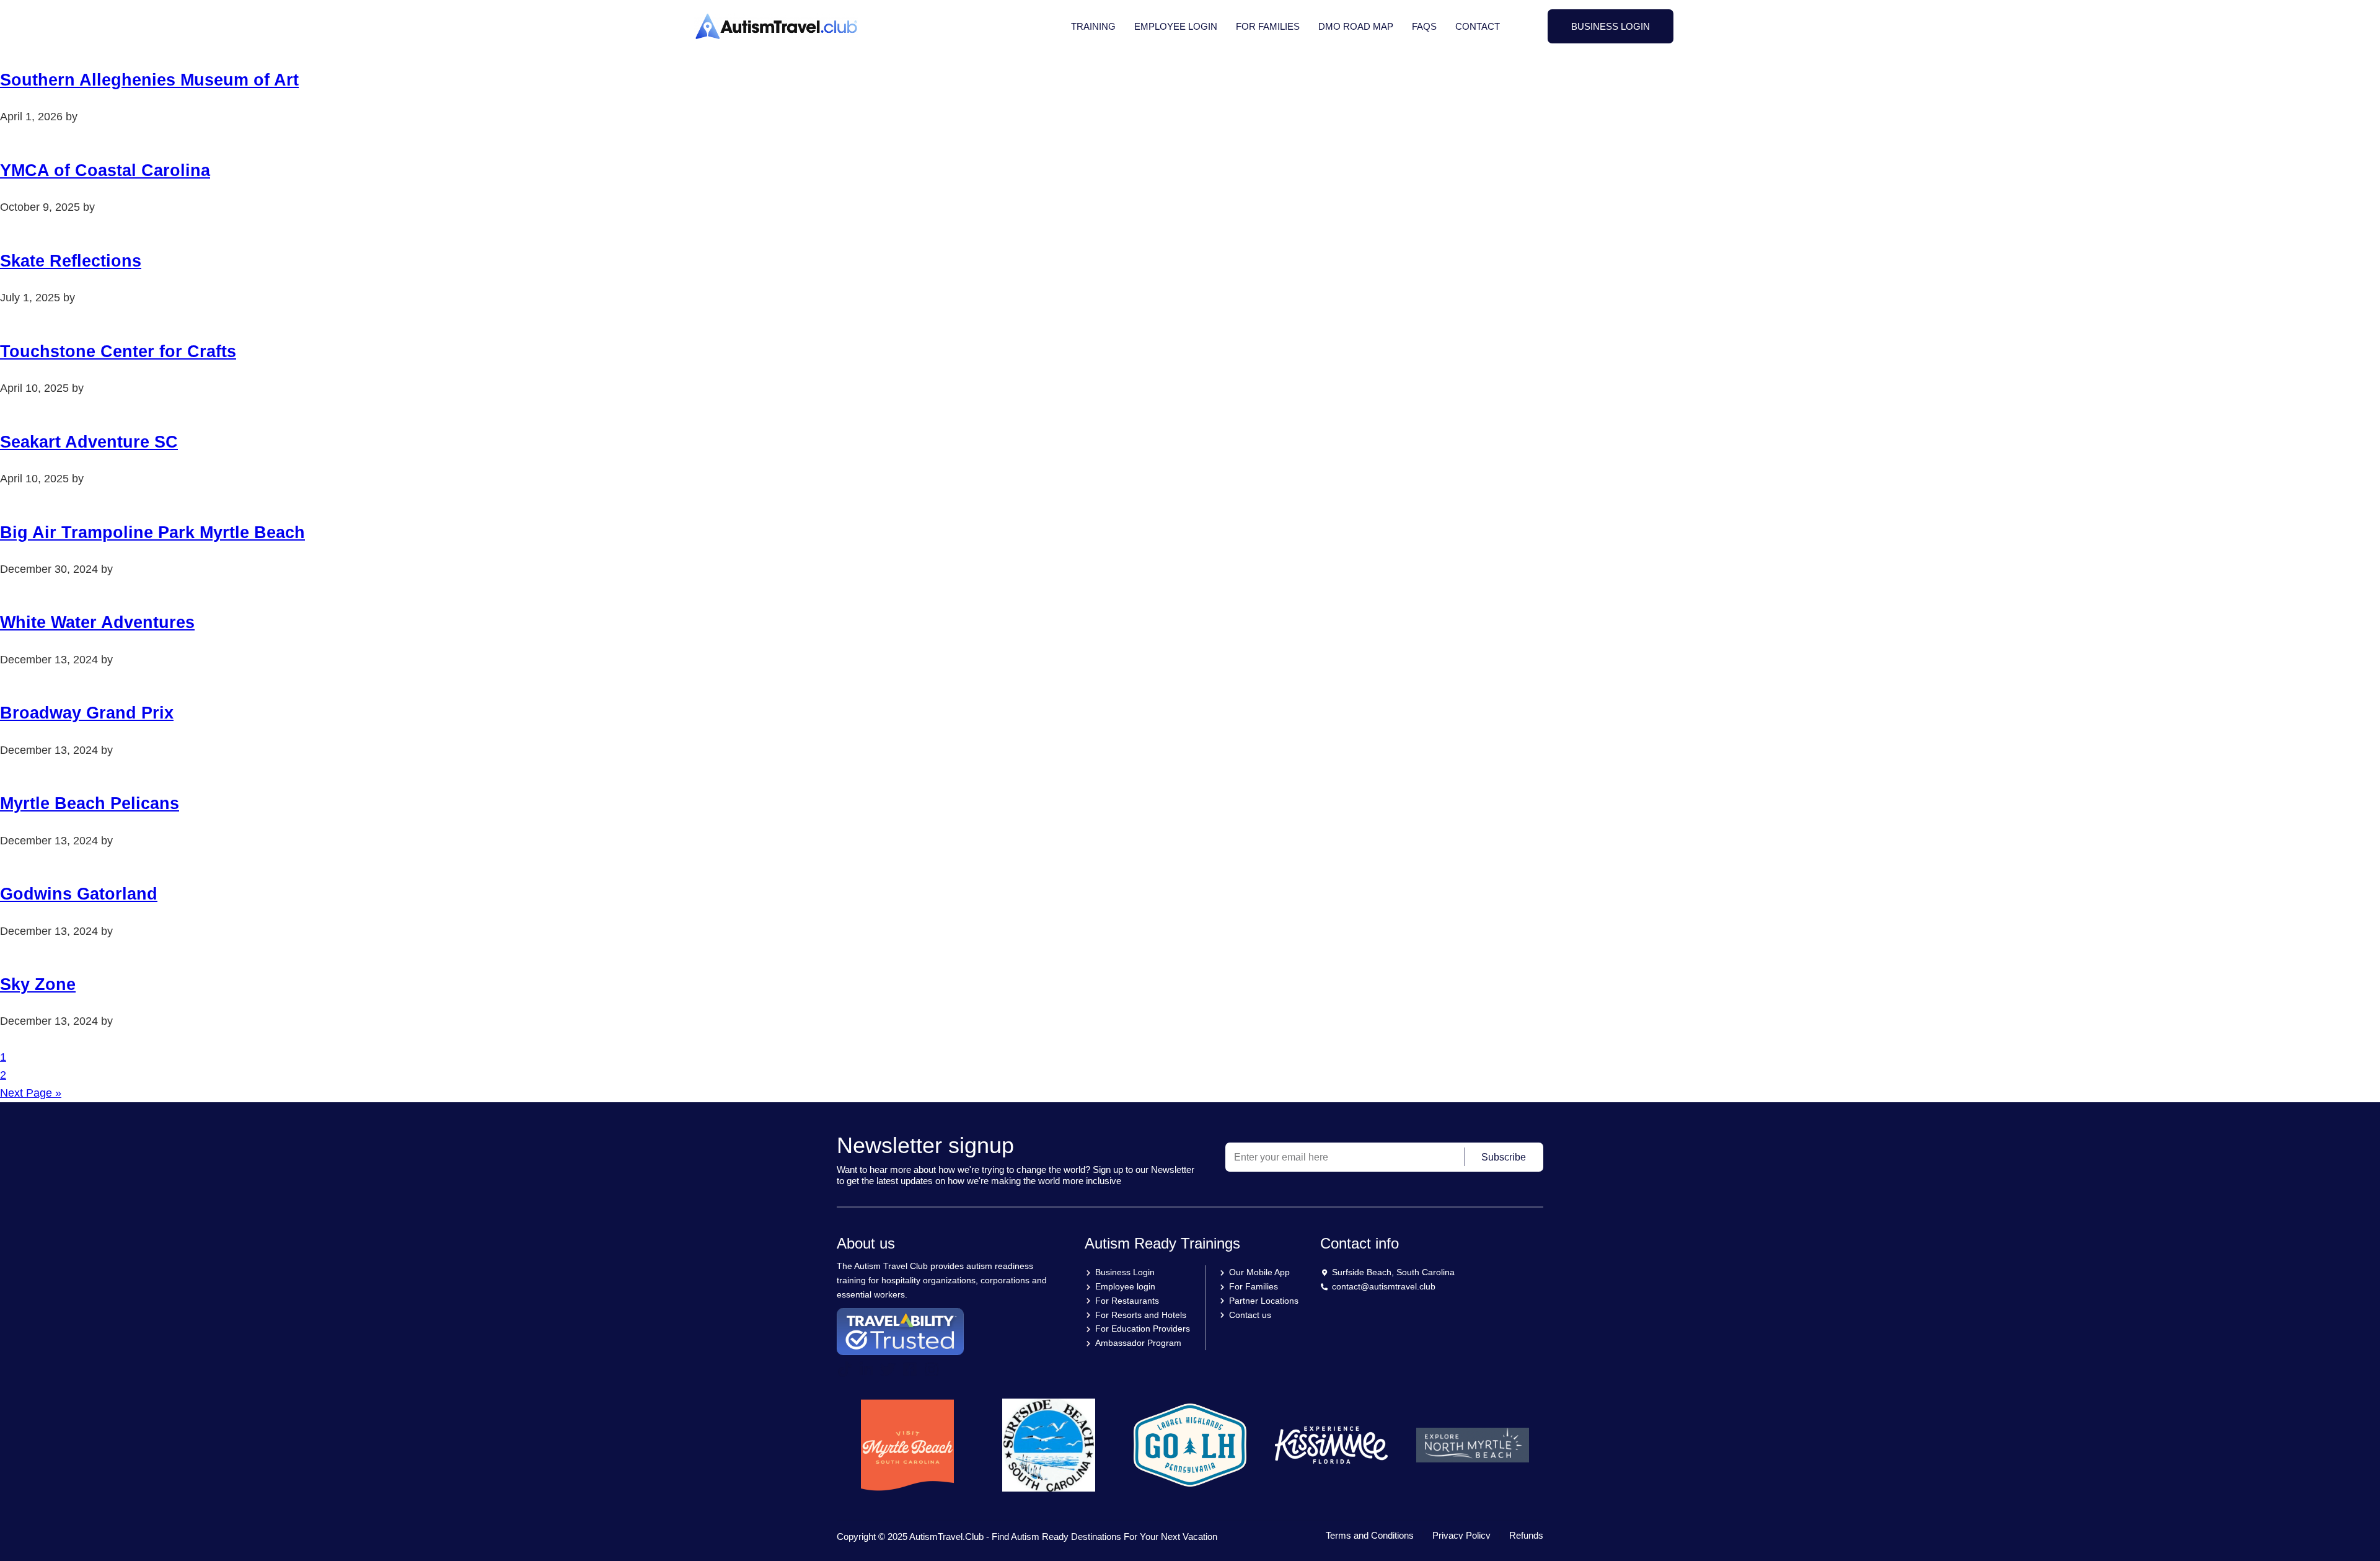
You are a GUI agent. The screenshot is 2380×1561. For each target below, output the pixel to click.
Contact (1478, 26)
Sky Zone (38, 984)
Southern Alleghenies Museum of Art (149, 80)
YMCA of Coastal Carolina (105, 170)
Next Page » (31, 1093)
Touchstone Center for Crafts (118, 352)
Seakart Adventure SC (89, 442)
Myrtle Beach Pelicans (90, 803)
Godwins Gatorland (79, 894)
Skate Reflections (71, 261)
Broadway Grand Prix (87, 713)
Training (1093, 26)
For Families (1268, 26)
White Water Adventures (97, 622)
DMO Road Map (1356, 26)
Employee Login (1176, 26)
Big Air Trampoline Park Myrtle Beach (152, 533)
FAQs (1424, 26)
